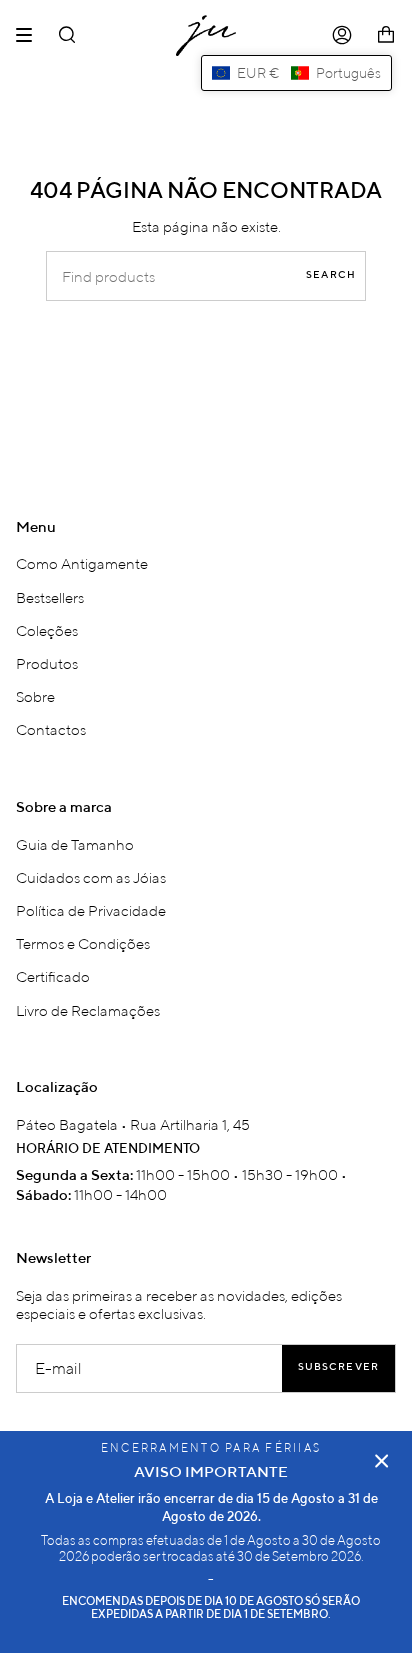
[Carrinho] (386, 35)
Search (331, 275)
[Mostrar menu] (31, 35)
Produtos (47, 663)
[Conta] (342, 35)
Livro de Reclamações (88, 1010)
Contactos (51, 729)
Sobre (35, 696)
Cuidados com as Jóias (91, 877)
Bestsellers (50, 597)
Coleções (47, 630)
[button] (296, 73)
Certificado (53, 976)
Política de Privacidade (91, 910)
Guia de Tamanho (75, 844)
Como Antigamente (82, 563)
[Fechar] (382, 1461)
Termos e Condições (83, 943)
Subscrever (338, 1367)
